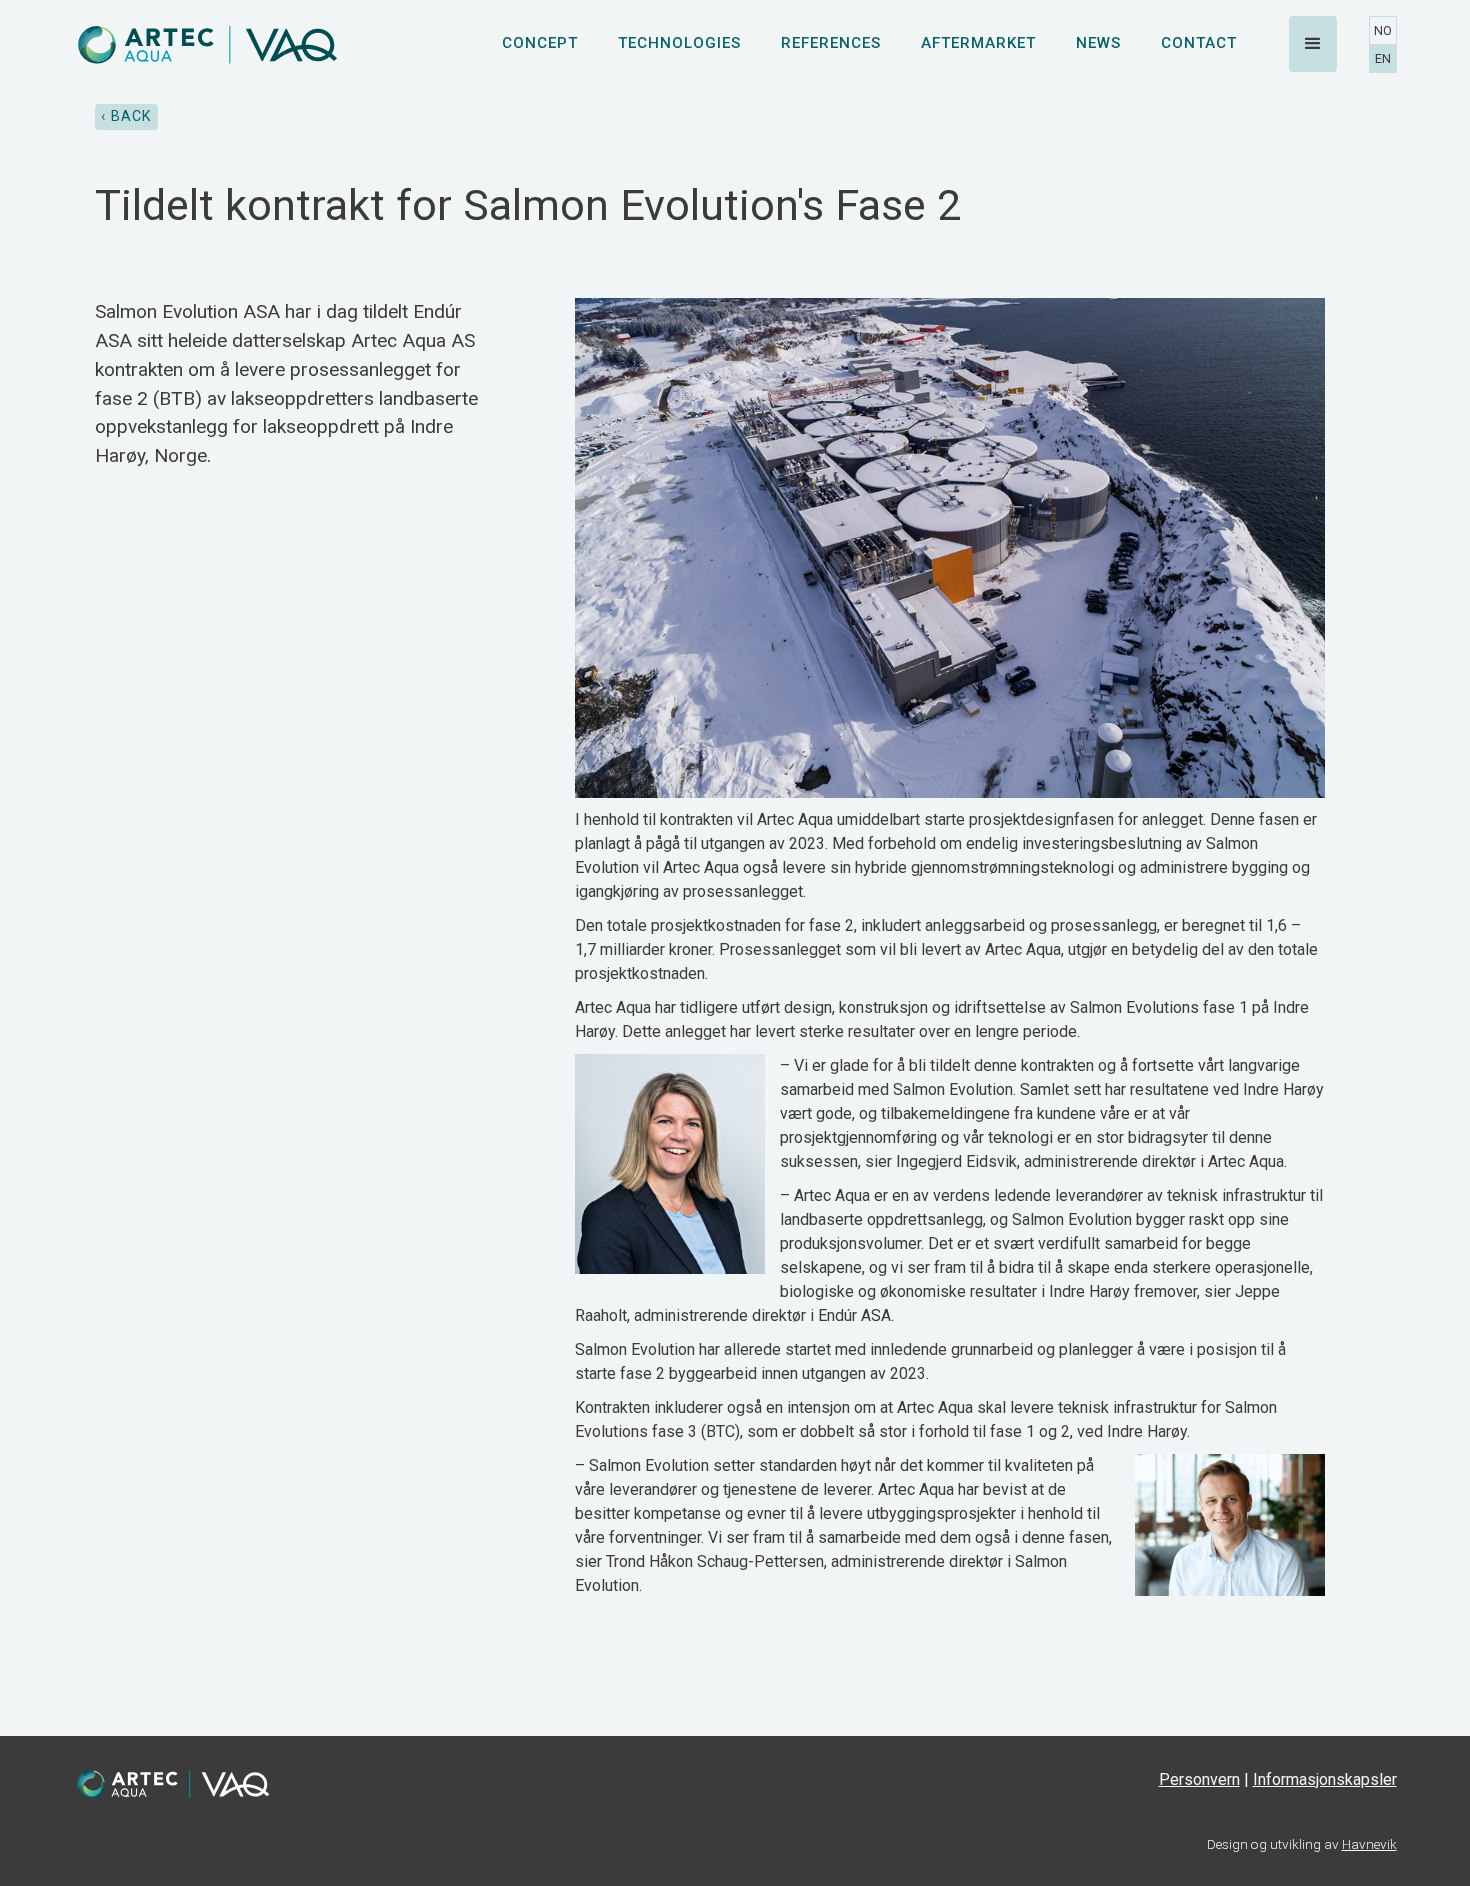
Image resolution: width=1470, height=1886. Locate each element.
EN (1383, 58)
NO (1383, 30)
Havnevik (1369, 1844)
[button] (1313, 44)
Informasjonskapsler (1325, 1779)
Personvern (1199, 1779)
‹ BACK (126, 116)
